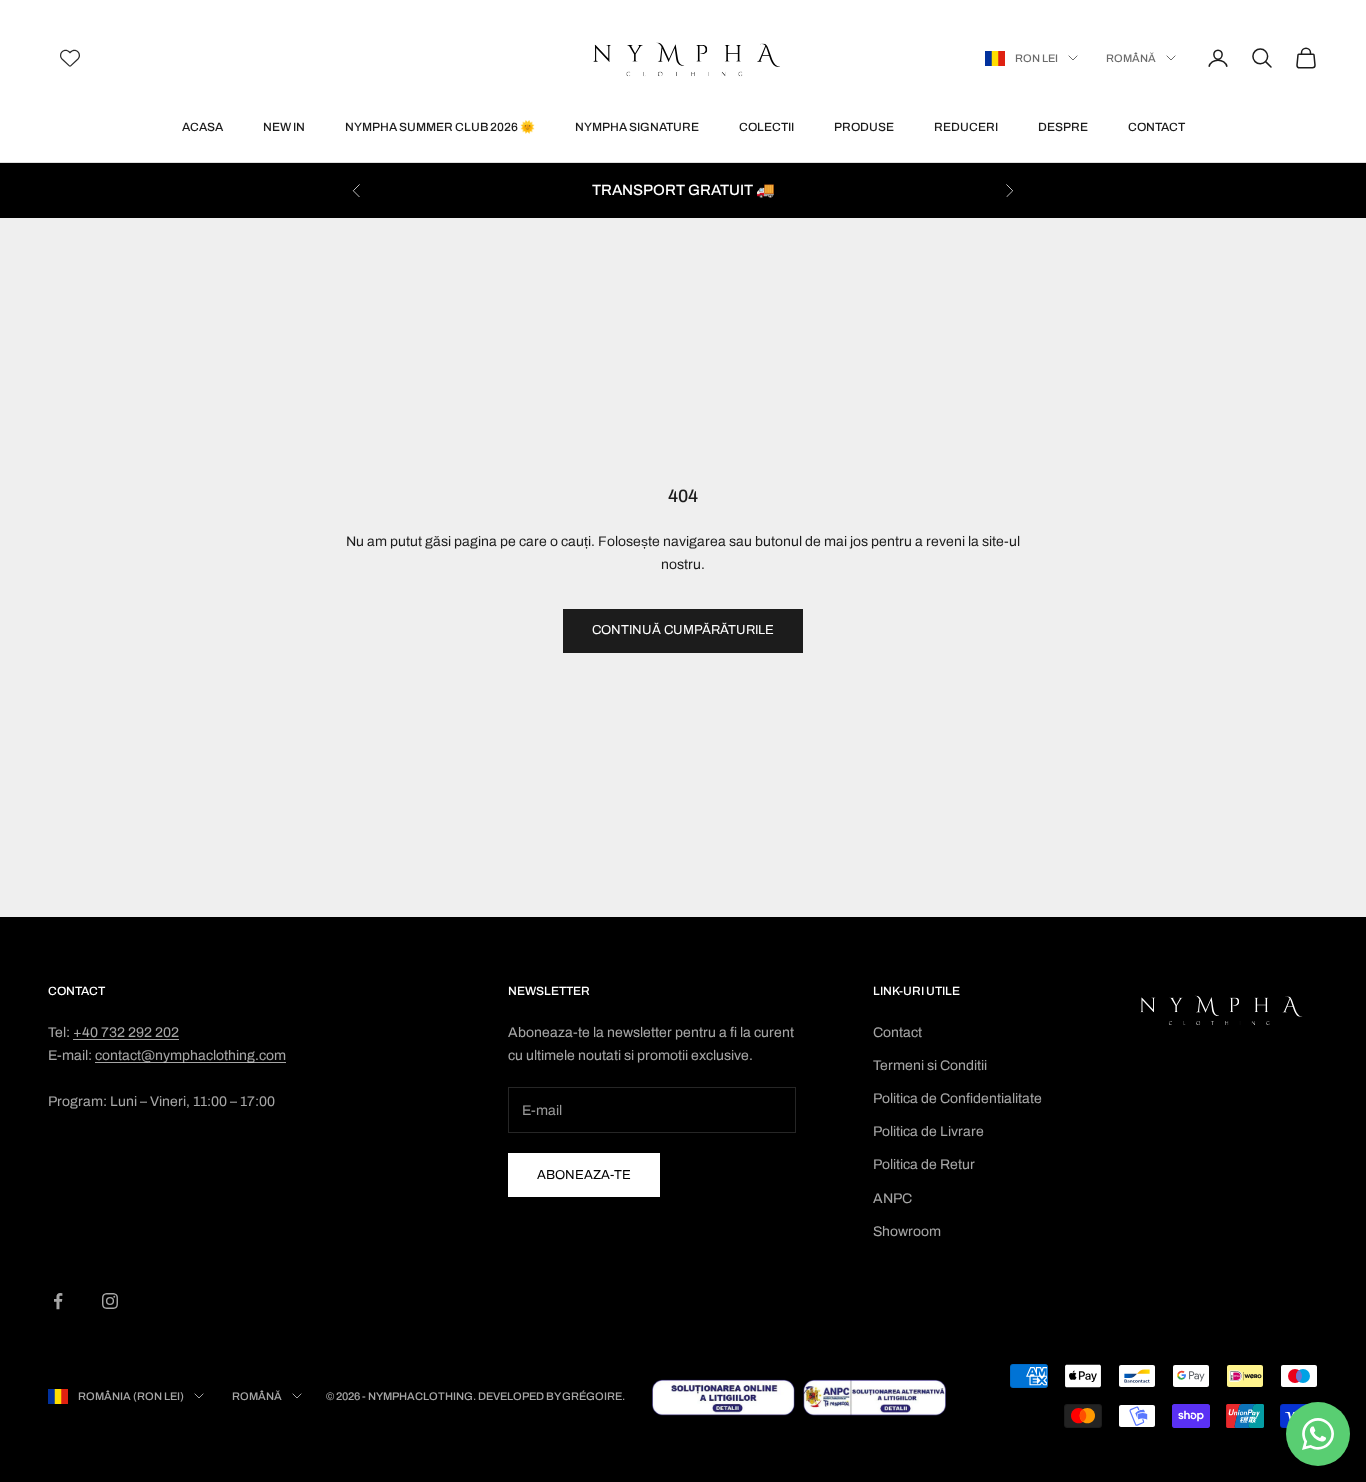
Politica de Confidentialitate (957, 1098)
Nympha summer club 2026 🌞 (440, 127)
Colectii (766, 127)
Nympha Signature (637, 127)
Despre (1063, 127)
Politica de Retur (924, 1164)
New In (284, 127)
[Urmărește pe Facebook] (58, 1301)
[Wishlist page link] (70, 58)
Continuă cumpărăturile (683, 630)
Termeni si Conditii (930, 1065)
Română (1131, 58)
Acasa (202, 127)
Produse (864, 127)
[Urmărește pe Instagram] (110, 1301)
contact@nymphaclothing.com (190, 1055)
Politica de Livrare (928, 1131)
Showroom (907, 1231)
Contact (1156, 127)
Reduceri (966, 127)
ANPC (892, 1198)
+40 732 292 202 (126, 1032)
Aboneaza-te (584, 1175)
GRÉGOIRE (592, 1396)
